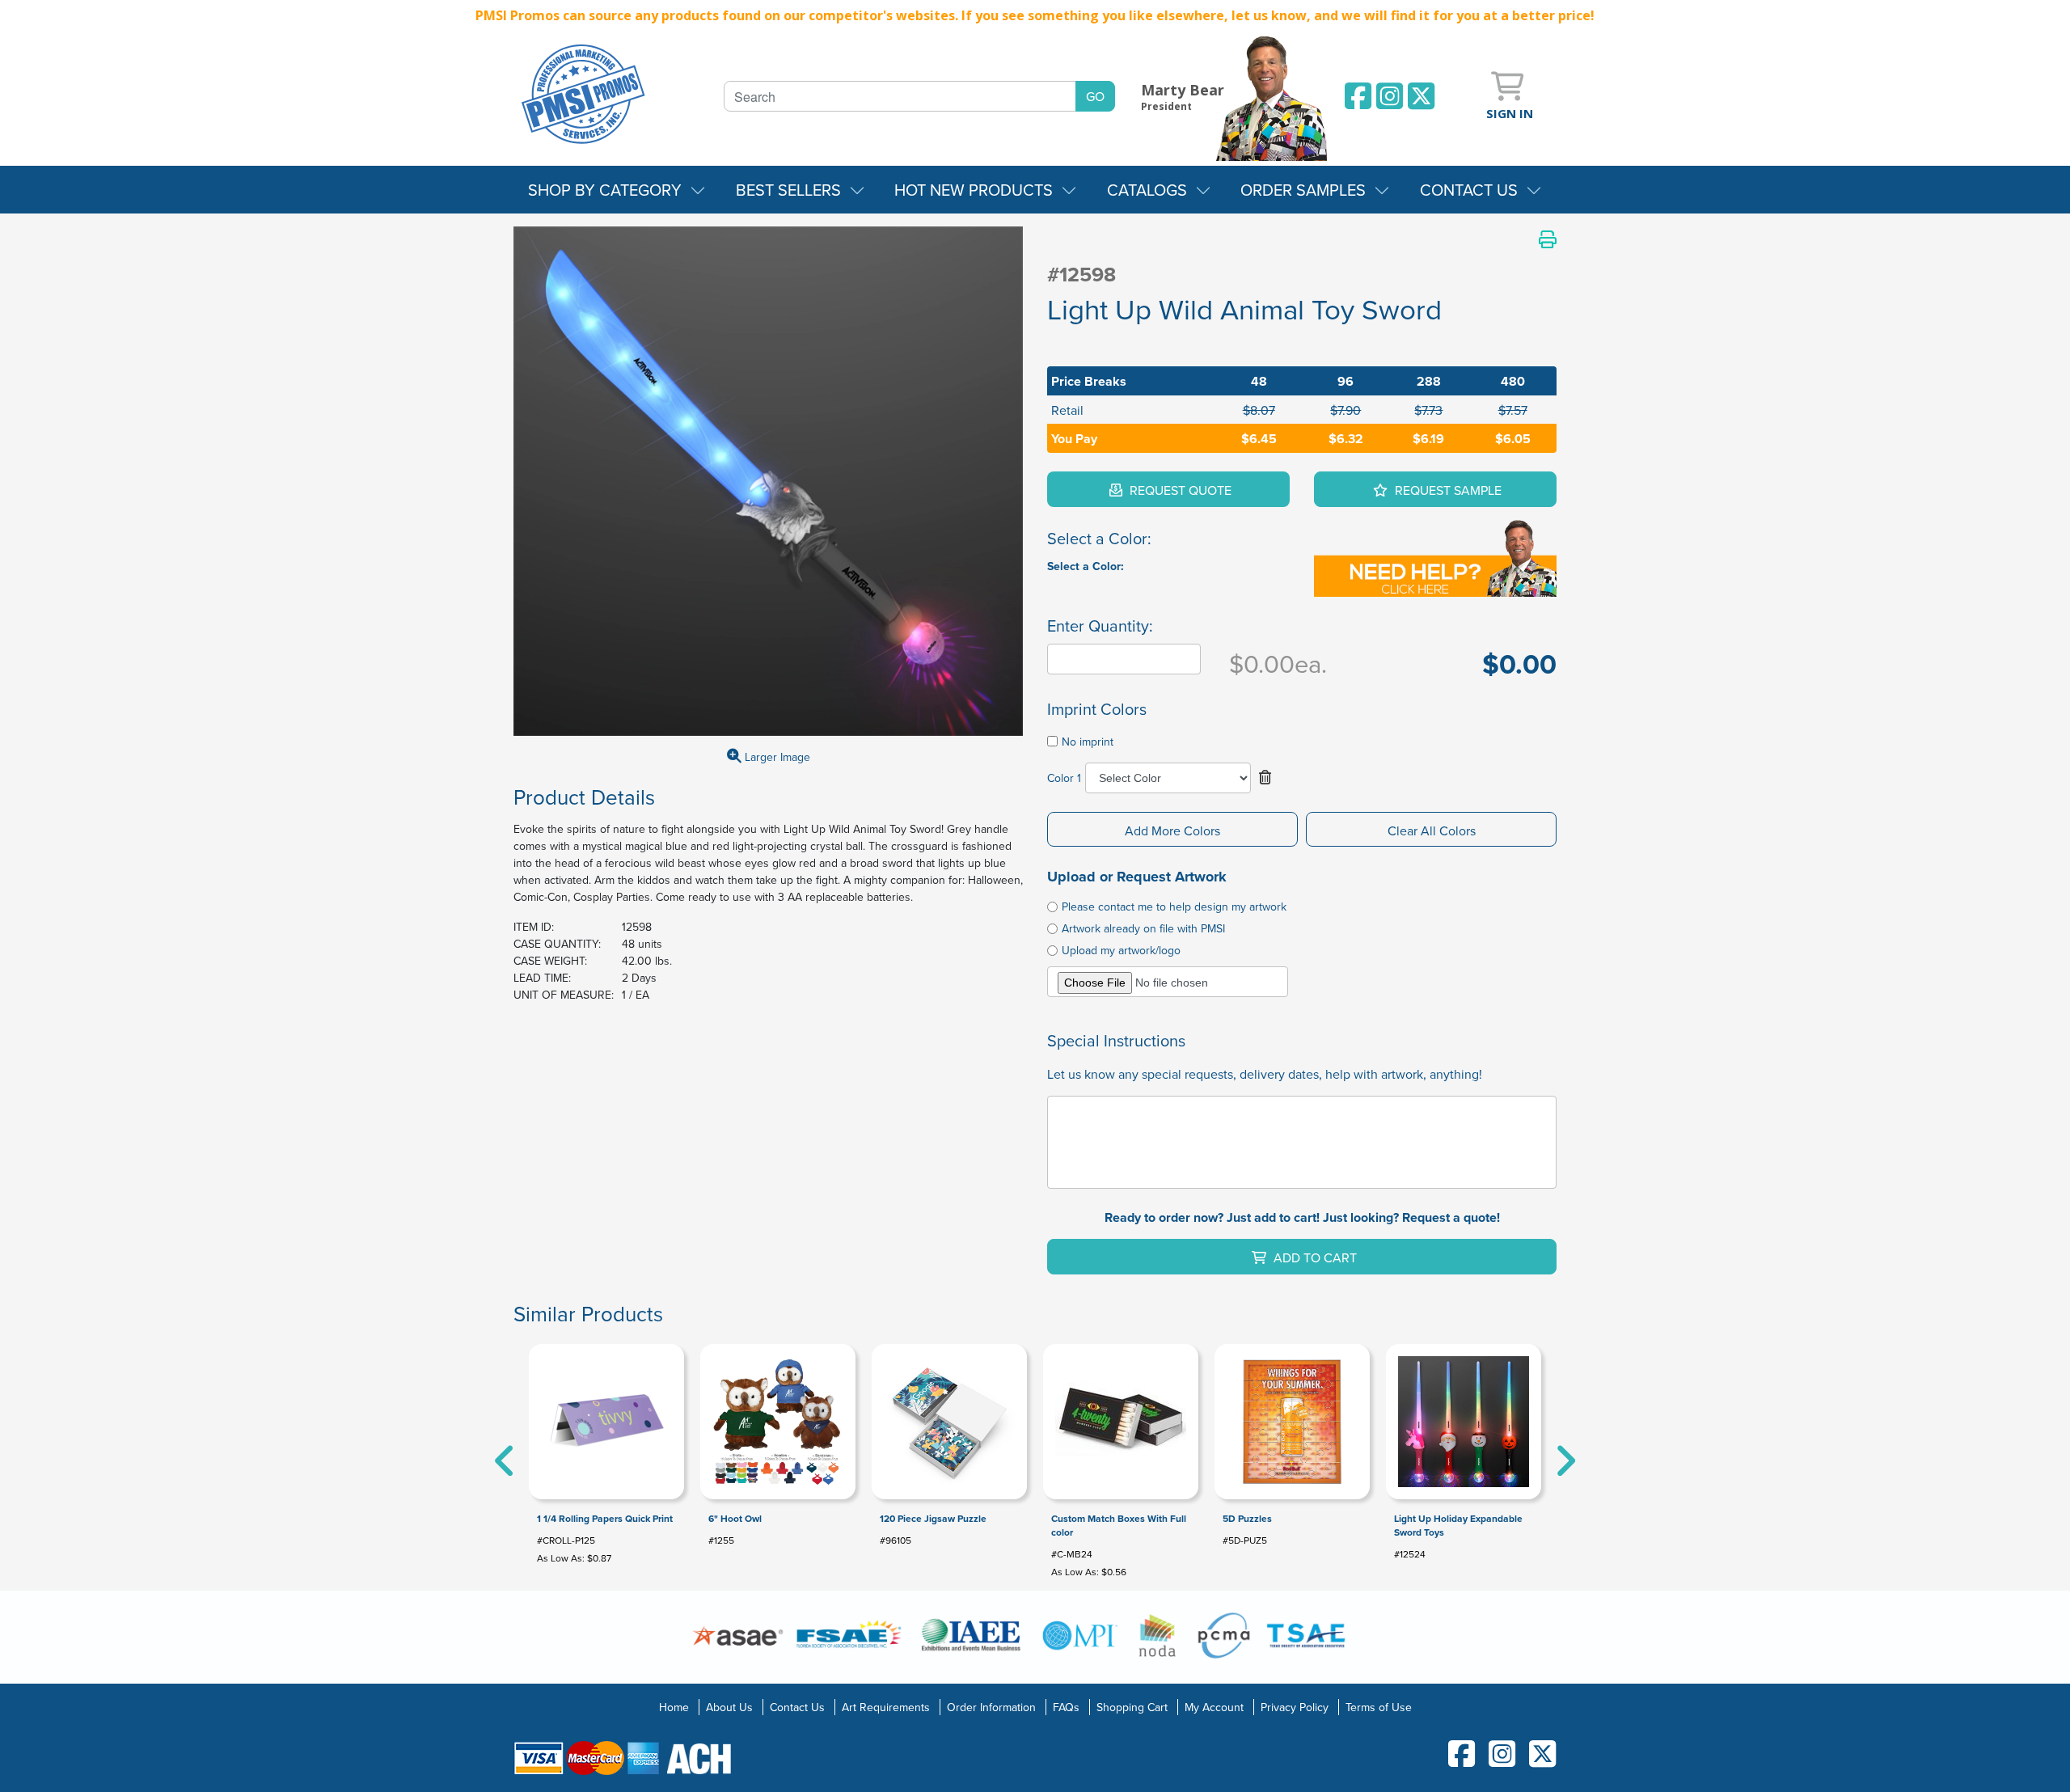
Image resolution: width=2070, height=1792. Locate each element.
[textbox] (900, 96)
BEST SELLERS (788, 190)
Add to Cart (1314, 1257)
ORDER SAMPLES (1303, 190)
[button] (1265, 778)
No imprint (1088, 742)
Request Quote (1179, 490)
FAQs (1066, 1707)
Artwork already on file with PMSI (1143, 928)
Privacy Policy (1295, 1707)
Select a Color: (1086, 566)
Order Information (991, 1707)
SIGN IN (1510, 113)
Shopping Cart (1132, 1707)
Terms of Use (1379, 1707)
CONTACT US (1469, 190)
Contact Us (797, 1707)
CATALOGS (1147, 190)
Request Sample (1447, 490)
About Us (729, 1707)
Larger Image (776, 757)
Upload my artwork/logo (1121, 950)
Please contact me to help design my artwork (1174, 907)
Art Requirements (886, 1707)
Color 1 (1064, 778)
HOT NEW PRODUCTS (974, 190)
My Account (1214, 1707)
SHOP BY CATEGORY (605, 190)
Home (674, 1707)
